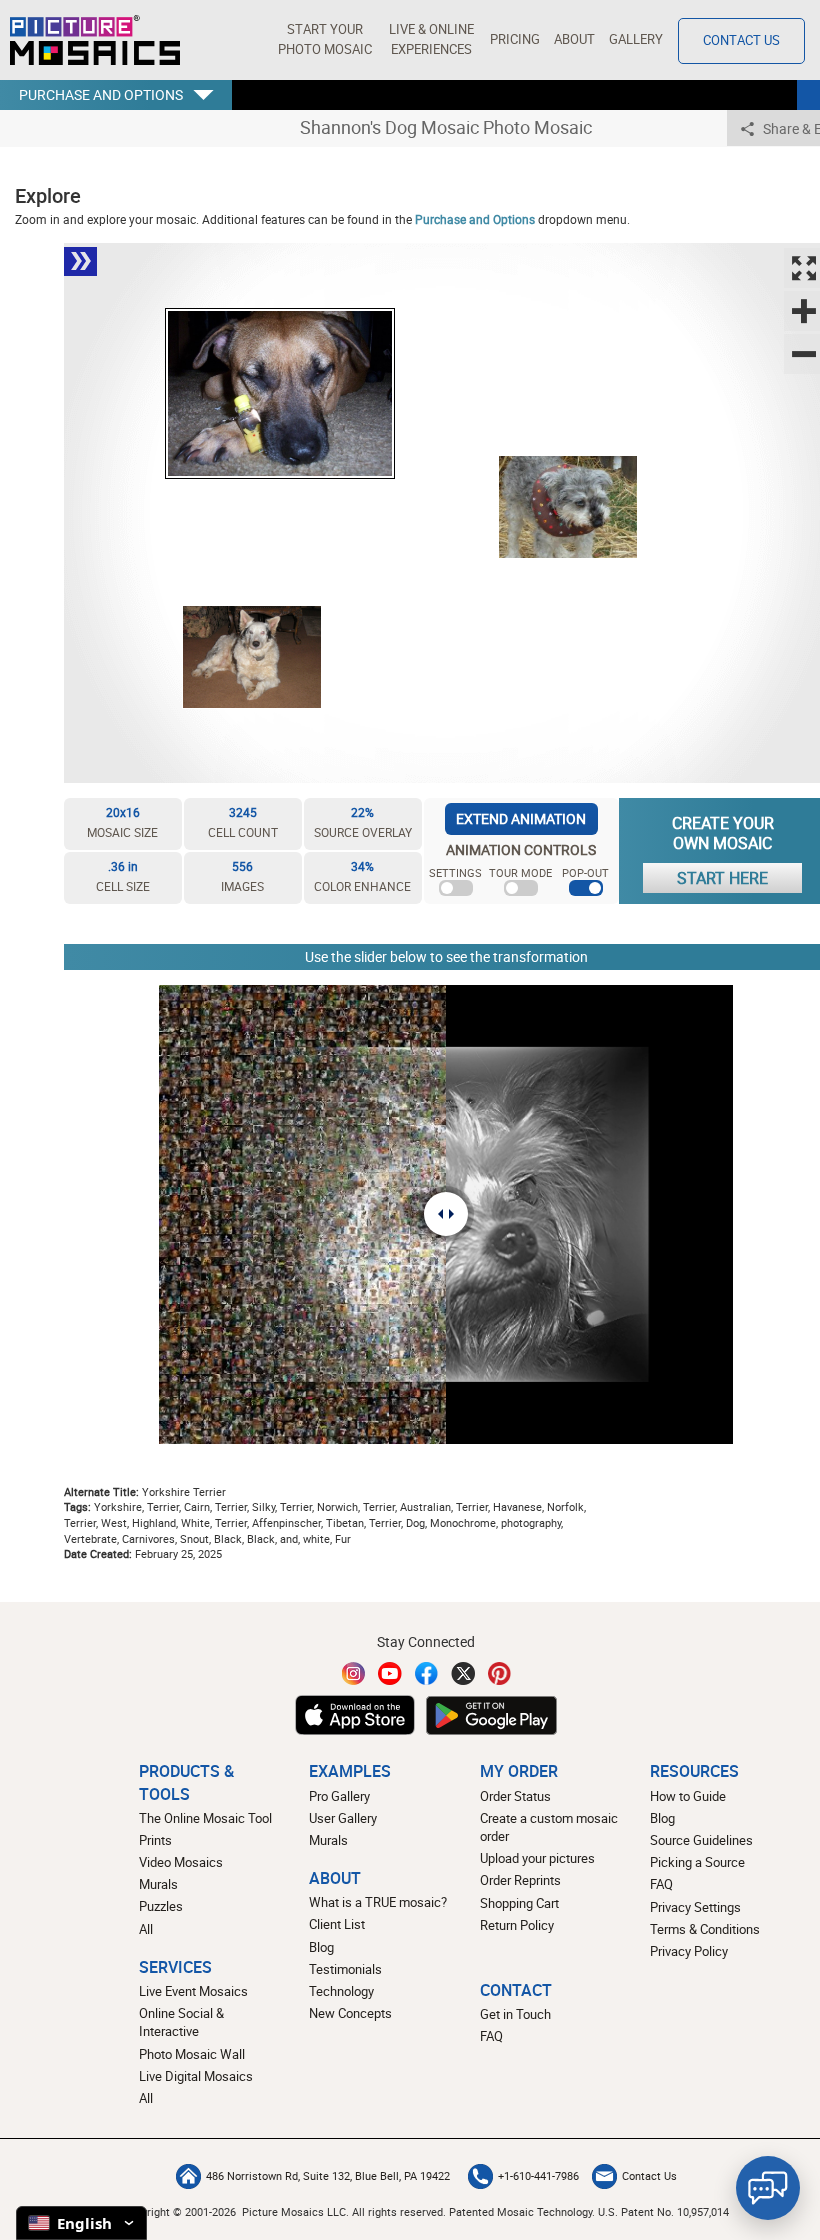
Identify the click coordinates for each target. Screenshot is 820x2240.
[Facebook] (427, 1673)
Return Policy (517, 1925)
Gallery (636, 39)
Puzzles (161, 1906)
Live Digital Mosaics (196, 2076)
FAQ (661, 1884)
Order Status (515, 1796)
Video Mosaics (181, 1862)
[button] (324, 40)
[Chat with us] (768, 2188)
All (146, 1929)
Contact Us (741, 40)
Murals (158, 1884)
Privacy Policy (689, 1951)
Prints (155, 1840)
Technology (341, 1991)
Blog (321, 1947)
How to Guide (688, 1796)
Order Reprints (520, 1880)
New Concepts (350, 2013)
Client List (337, 1924)
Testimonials (345, 1969)
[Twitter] (463, 1673)
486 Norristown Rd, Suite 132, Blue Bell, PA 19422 (328, 2176)
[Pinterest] (500, 1673)
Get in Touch (515, 2014)
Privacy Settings (695, 1907)
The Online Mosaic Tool (205, 1818)
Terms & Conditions (705, 1929)
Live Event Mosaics (193, 1991)
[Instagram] (354, 1673)
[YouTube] (390, 1673)
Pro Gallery (339, 1796)
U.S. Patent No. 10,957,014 (663, 2211)
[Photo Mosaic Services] (95, 40)
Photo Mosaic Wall (192, 2054)
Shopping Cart (519, 1903)
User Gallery (343, 1818)
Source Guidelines (701, 1840)
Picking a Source (697, 1862)
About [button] (574, 39)
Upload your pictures (537, 1858)
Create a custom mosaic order (549, 1827)
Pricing (515, 39)
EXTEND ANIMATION (521, 818)
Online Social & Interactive (181, 2022)
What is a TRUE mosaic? (378, 1902)
